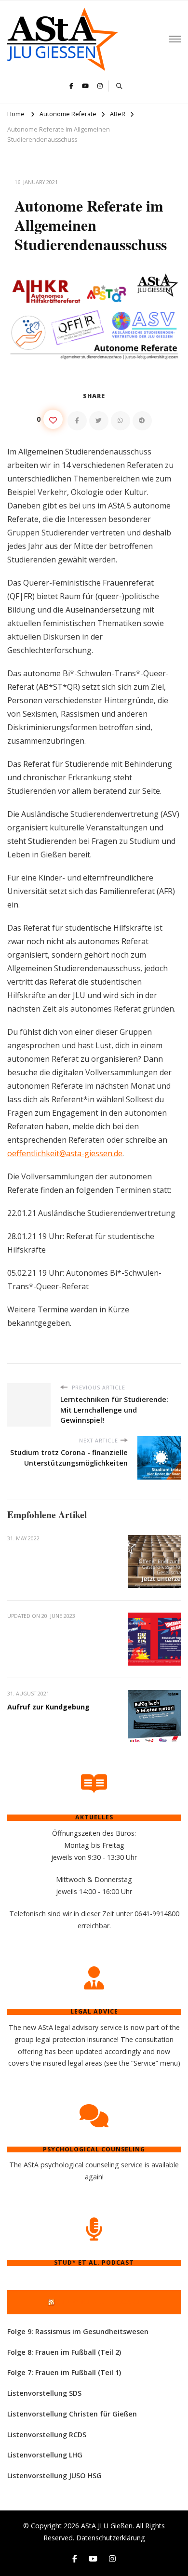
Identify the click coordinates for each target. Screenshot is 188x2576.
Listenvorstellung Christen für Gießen (72, 2414)
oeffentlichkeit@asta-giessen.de (65, 1153)
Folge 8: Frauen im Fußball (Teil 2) (64, 2352)
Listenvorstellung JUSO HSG (54, 2476)
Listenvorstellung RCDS (47, 2435)
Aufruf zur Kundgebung (48, 1707)
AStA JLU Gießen (107, 2526)
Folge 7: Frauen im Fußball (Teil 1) (64, 2372)
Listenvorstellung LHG (45, 2455)
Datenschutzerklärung (111, 2538)
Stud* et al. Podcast (98, 2302)
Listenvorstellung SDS (44, 2393)
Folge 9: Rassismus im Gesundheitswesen (78, 2331)
